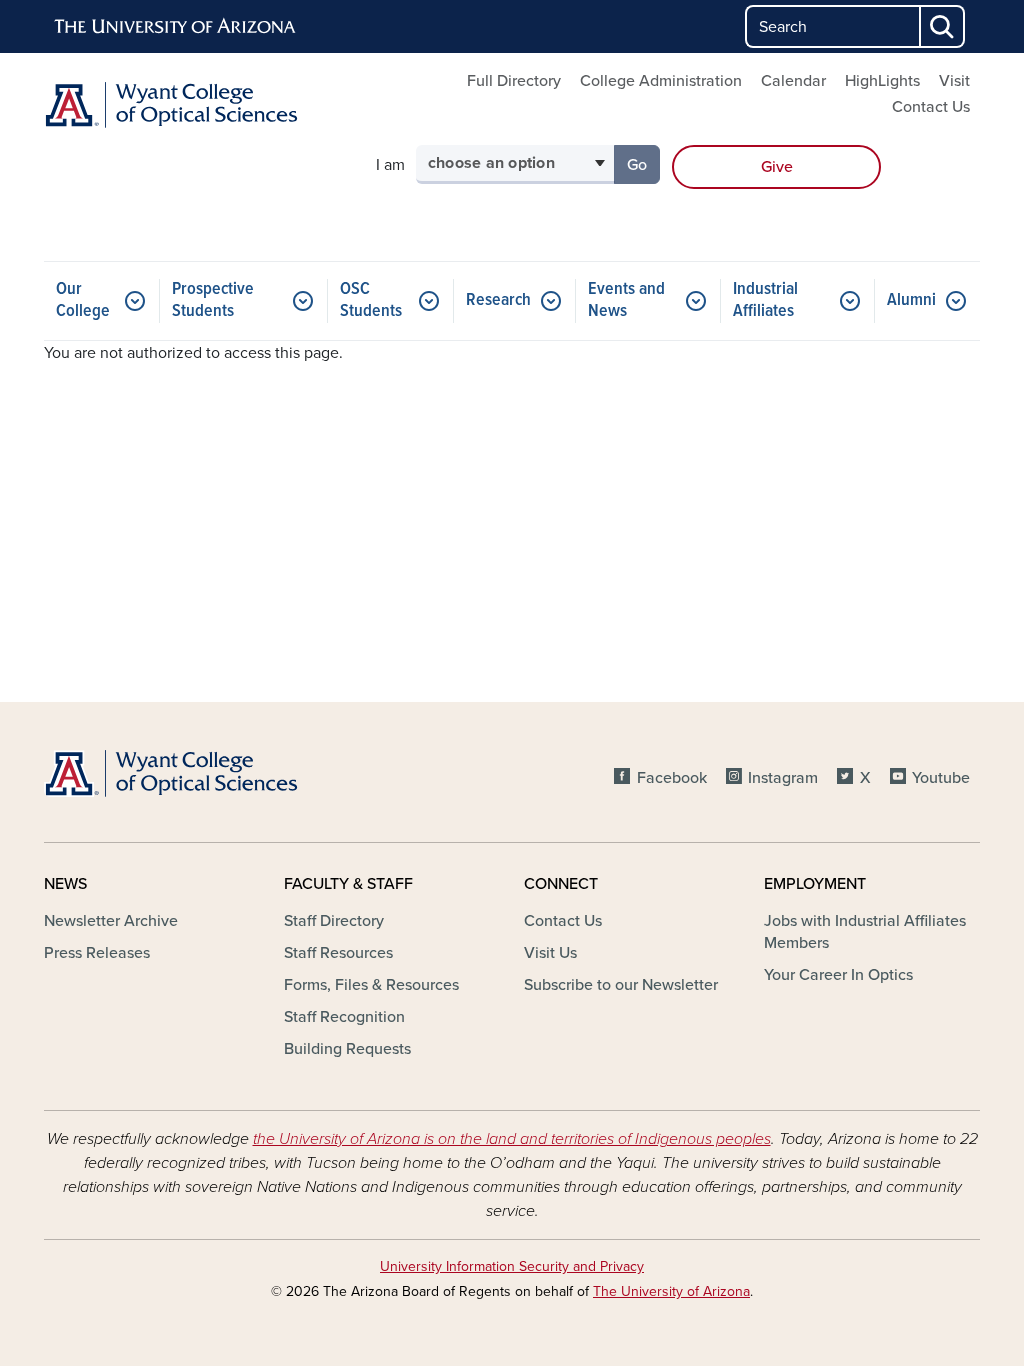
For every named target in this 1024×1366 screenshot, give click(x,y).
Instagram (783, 778)
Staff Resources (338, 953)
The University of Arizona (671, 1291)
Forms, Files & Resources (371, 985)
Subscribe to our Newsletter (621, 985)
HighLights (882, 81)
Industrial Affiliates (765, 300)
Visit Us (550, 953)
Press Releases (97, 953)
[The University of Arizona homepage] (176, 27)
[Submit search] (943, 26)
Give (777, 167)
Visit (954, 81)
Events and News (626, 300)
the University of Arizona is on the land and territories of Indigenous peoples (512, 1139)
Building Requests (347, 1049)
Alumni (911, 300)
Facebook (671, 778)
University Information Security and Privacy (512, 1266)
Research (498, 300)
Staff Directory (334, 921)
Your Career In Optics (838, 975)
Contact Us (931, 107)
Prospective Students (213, 300)
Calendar (793, 81)
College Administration (661, 81)
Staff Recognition (344, 1017)
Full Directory (514, 81)
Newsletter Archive (111, 921)
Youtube (941, 778)
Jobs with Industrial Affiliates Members (865, 932)
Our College (83, 300)
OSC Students (371, 300)
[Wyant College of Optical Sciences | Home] (192, 105)
